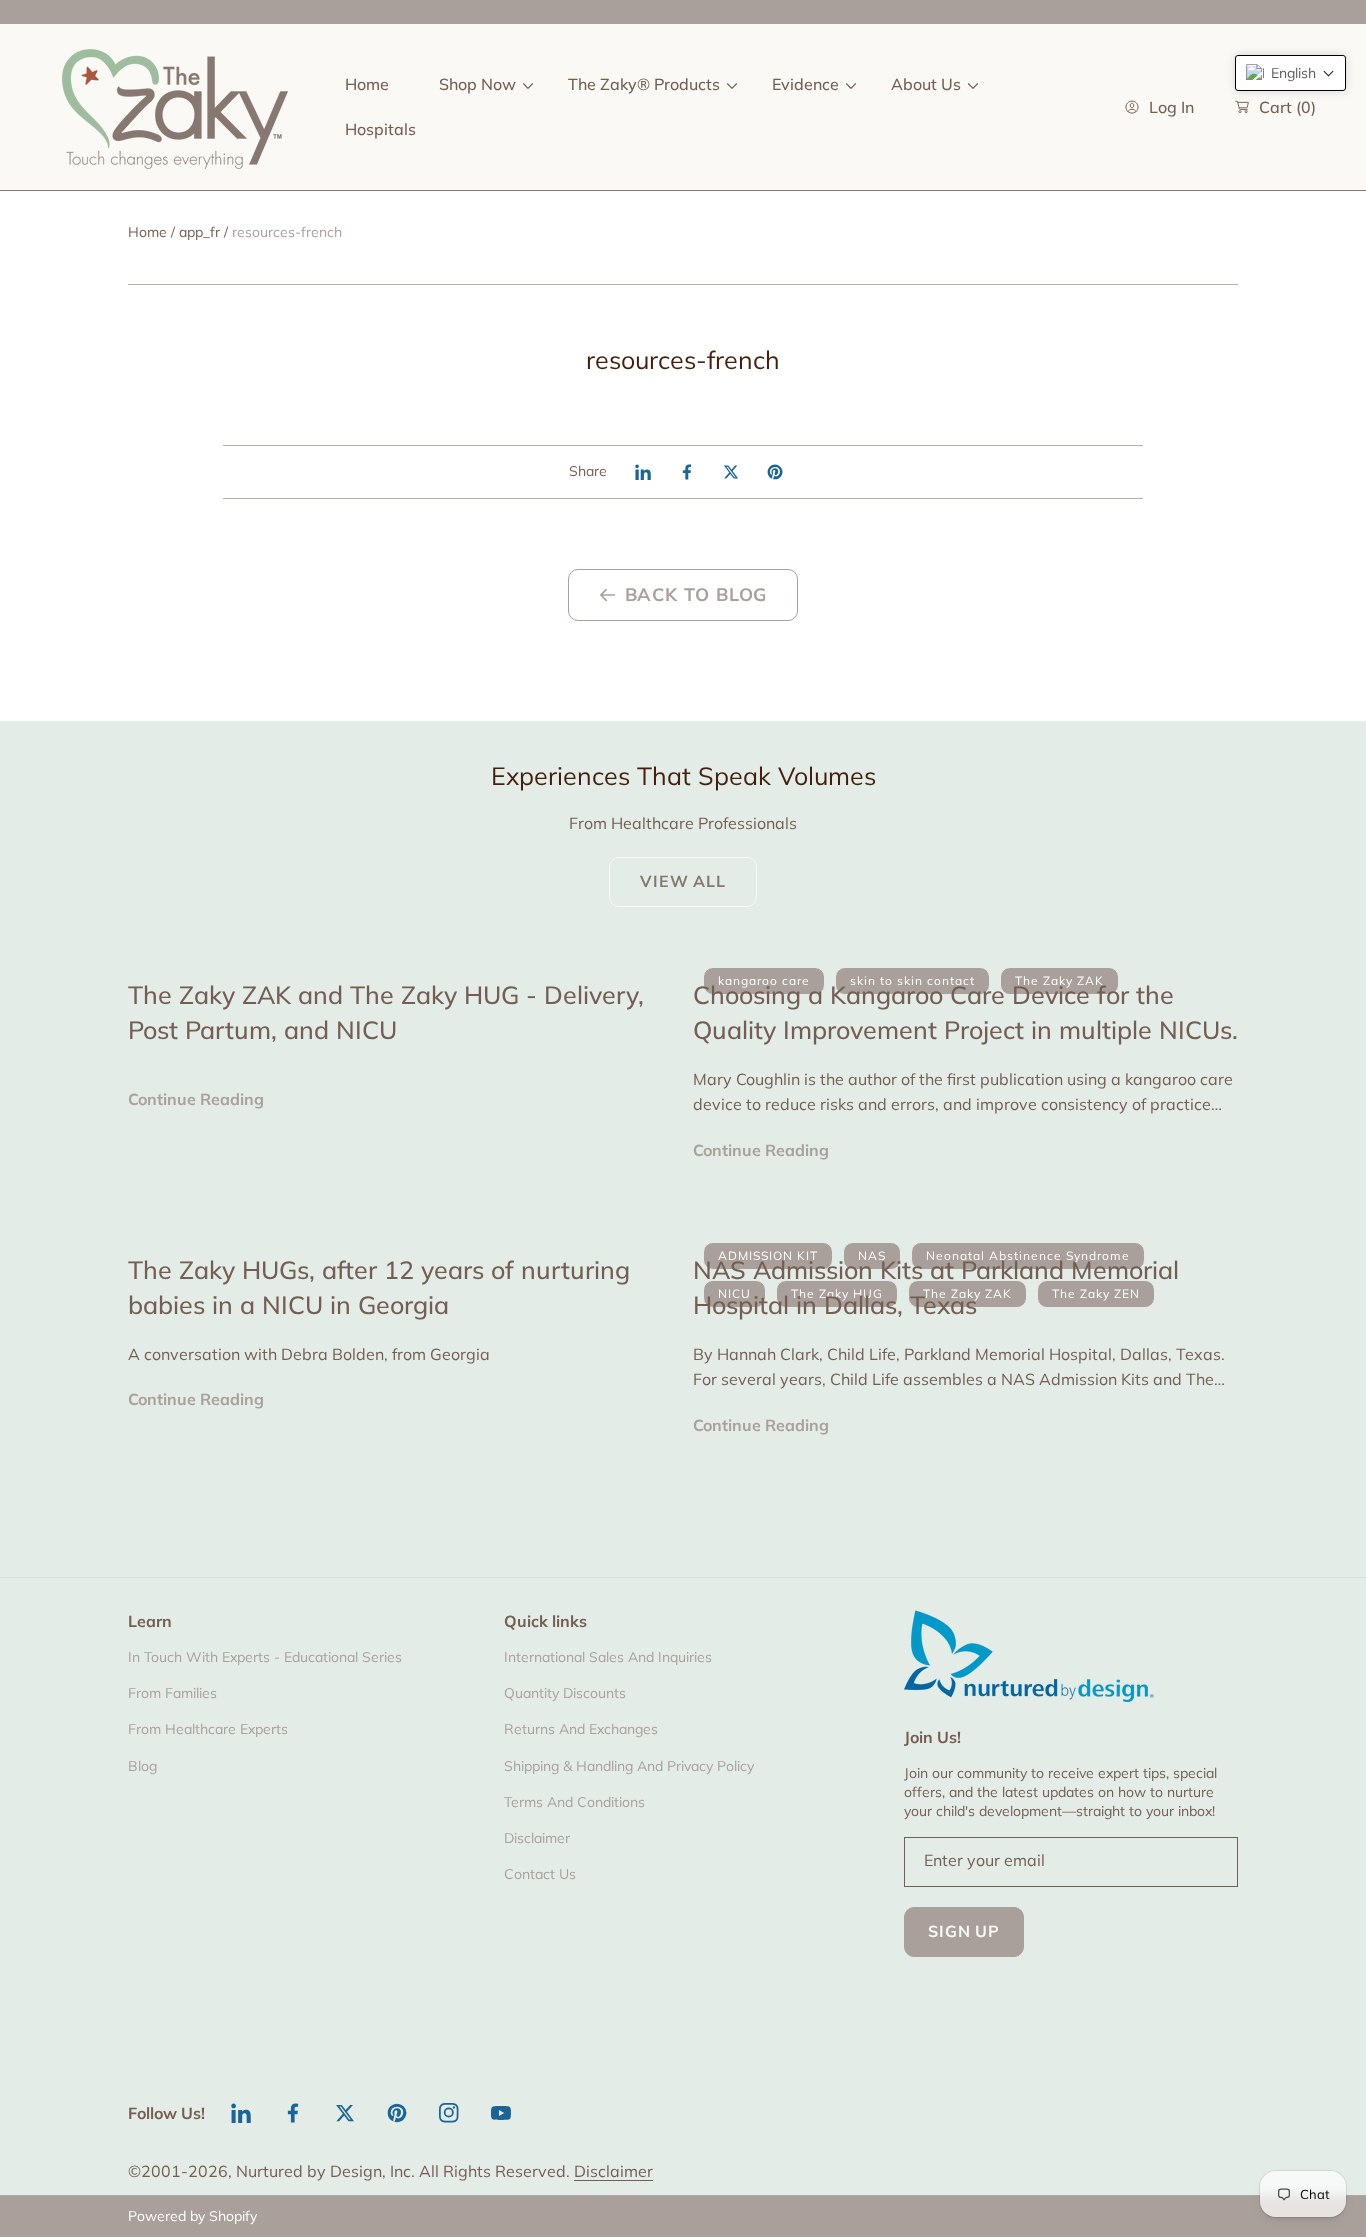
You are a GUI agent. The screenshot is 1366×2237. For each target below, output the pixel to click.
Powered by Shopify (192, 2216)
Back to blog (696, 594)
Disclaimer (613, 2171)
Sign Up (964, 1931)
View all (682, 881)
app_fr (199, 232)
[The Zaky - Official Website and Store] (175, 107)
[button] (1290, 73)
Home (147, 232)
